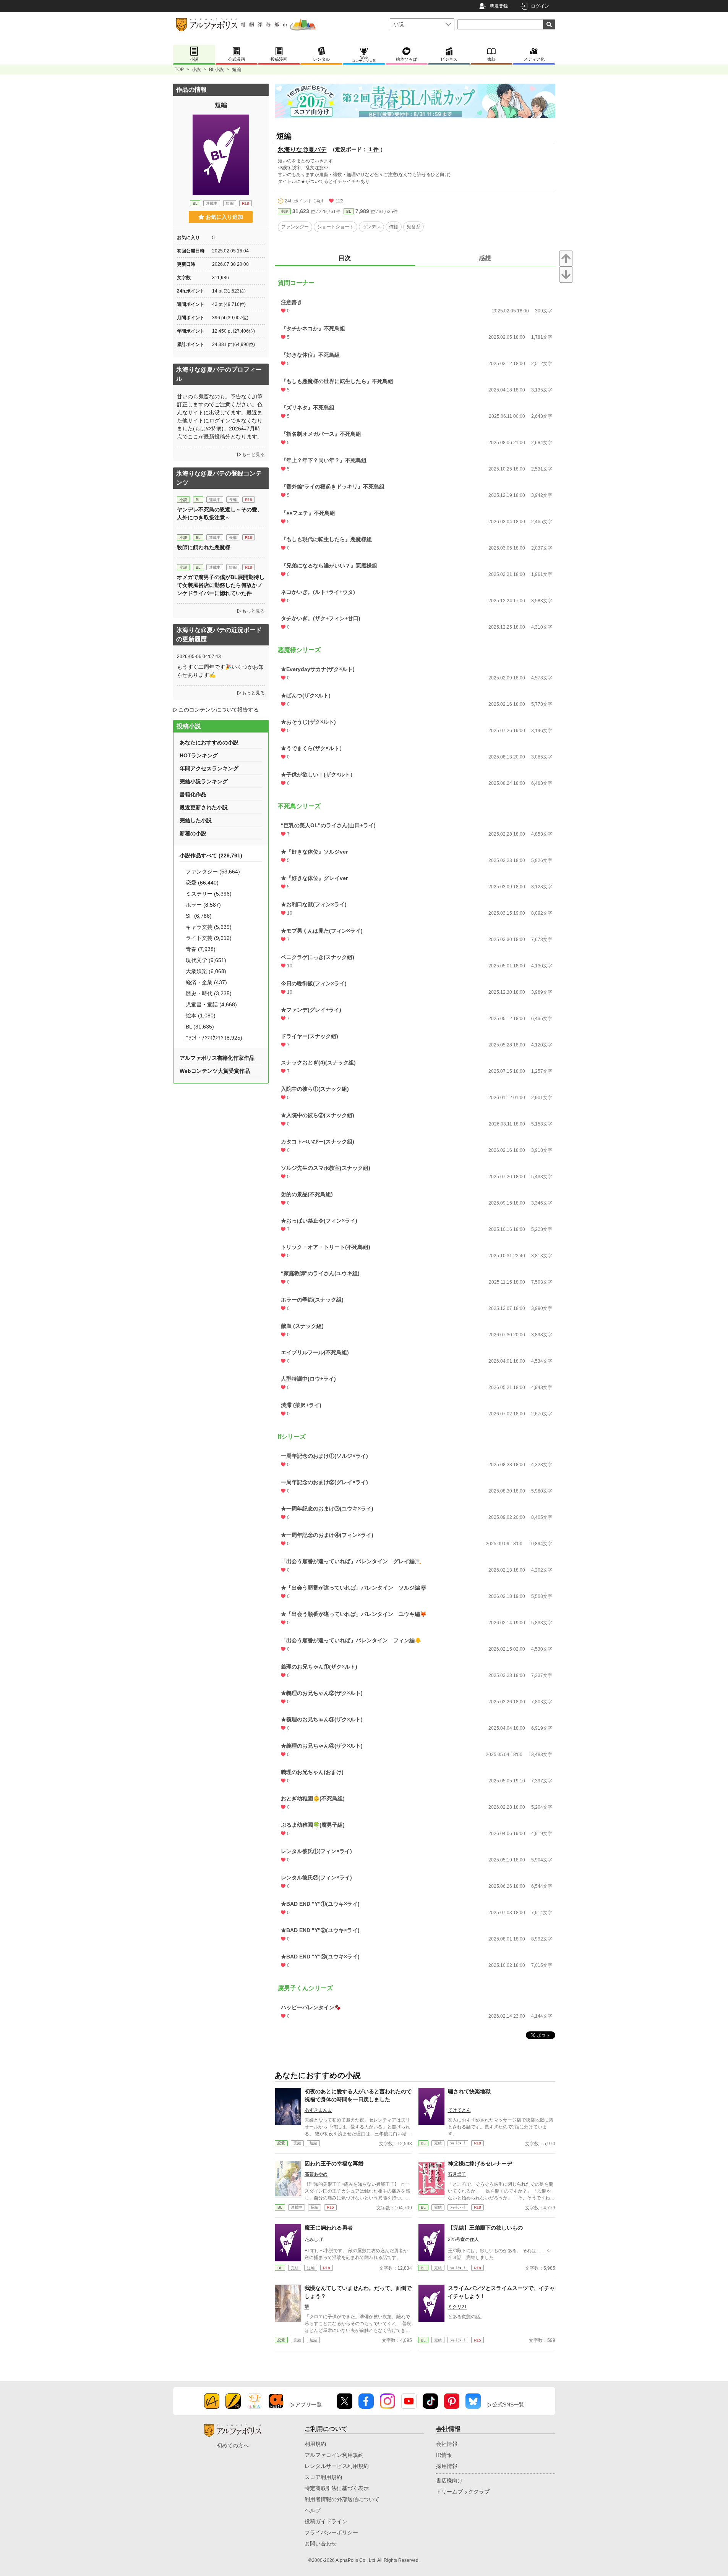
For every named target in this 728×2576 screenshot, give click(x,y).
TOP (179, 70)
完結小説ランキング (204, 781)
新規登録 (499, 6)
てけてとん (459, 2110)
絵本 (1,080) (201, 1016)
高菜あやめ (316, 2174)
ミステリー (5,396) (209, 894)
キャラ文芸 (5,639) (209, 927)
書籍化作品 (193, 794)
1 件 (374, 149)
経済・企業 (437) (206, 982)
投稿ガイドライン (326, 2521)
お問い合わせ (321, 2544)
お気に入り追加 (224, 217)
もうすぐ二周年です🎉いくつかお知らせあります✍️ (220, 671)
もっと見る (253, 454)
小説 (196, 70)
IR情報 (444, 2455)
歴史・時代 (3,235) (209, 993)
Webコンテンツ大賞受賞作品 (215, 1071)
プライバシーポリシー (331, 2532)
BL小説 (216, 70)
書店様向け (449, 2481)
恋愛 (281, 2143)
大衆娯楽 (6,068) (206, 971)
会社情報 (447, 2444)
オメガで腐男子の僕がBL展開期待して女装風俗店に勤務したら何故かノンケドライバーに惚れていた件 (221, 585)
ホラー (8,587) (203, 905)
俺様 (394, 227)
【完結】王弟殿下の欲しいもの (485, 2228)
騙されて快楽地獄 (469, 2091)
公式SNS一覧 (508, 2405)
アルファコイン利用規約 (334, 2455)
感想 (485, 258)
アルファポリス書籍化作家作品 (217, 1058)
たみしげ (314, 2240)
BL (349, 211)
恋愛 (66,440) (202, 883)
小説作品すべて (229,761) (211, 855)
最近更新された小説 (204, 807)
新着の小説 (193, 833)
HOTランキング (199, 755)
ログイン (540, 6)
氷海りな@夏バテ (302, 150)
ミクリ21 (457, 2307)
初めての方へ (233, 2445)
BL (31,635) (200, 1027)
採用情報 (447, 2466)
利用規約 (315, 2444)
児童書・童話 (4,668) (211, 1004)
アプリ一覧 (308, 2405)
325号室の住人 (463, 2240)
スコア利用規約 (323, 2477)
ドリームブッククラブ (463, 2492)
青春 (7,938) (201, 949)
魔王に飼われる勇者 (329, 2228)
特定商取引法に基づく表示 (337, 2488)
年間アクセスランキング (209, 768)
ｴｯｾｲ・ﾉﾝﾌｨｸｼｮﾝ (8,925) (214, 1038)
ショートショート (336, 227)
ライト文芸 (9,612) (209, 938)
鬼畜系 (413, 227)
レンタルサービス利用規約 (337, 2466)
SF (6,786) (199, 916)
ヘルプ (313, 2510)
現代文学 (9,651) (206, 960)
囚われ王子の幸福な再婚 (334, 2164)
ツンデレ (371, 227)
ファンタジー (295, 227)
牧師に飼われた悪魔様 (204, 547)
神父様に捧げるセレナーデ (480, 2164)
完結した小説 (196, 820)
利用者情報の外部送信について (342, 2499)
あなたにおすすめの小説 (209, 742)
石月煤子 (457, 2174)
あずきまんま (318, 2110)
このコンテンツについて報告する (219, 710)
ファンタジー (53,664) (213, 872)
